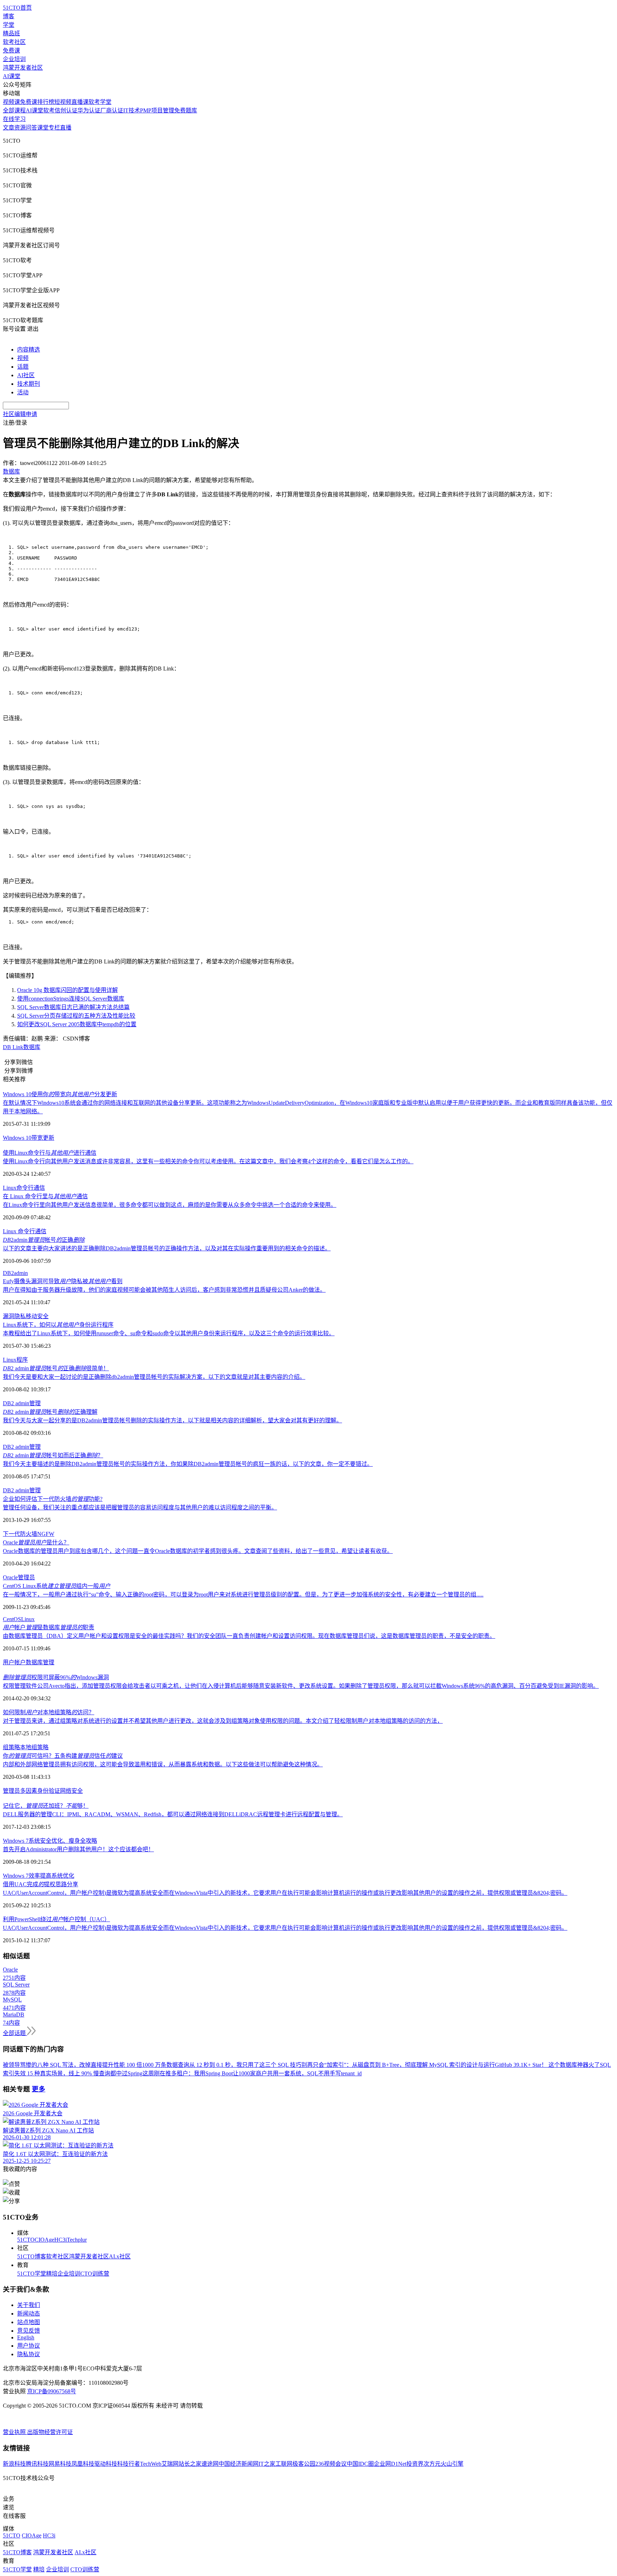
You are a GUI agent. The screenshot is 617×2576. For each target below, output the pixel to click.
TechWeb (151, 2464)
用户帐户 (14, 1662)
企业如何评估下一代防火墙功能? (53, 1499)
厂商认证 (112, 110)
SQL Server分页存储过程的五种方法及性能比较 (76, 1016)
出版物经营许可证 (50, 2432)
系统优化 (63, 1876)
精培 (52, 2274)
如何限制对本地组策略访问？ (49, 1712)
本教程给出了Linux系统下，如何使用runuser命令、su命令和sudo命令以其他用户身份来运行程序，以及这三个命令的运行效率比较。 (169, 1333)
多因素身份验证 (40, 1791)
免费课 (11, 50)
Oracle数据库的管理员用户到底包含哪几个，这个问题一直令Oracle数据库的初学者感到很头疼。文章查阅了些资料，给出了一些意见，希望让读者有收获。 (198, 1551)
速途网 (210, 2464)
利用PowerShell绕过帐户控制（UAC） (56, 1919)
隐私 (20, 1316)
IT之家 (267, 2464)
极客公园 (304, 2464)
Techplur (77, 2240)
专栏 (54, 128)
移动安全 (37, 1316)
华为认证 (89, 110)
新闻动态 (29, 2314)
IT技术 (132, 110)
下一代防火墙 (20, 1534)
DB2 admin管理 (22, 1403)
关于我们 (29, 2305)
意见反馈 (29, 2331)
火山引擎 (452, 2464)
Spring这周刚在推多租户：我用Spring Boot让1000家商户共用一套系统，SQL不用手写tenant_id (245, 2073)
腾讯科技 (37, 2464)
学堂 (9, 25)
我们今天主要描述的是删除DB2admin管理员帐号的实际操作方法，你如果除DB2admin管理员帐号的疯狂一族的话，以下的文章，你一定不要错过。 (188, 1464)
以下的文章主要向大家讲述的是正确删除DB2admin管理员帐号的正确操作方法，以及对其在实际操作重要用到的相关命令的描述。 (167, 1248)
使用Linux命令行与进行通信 (50, 1153)
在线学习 (14, 119)
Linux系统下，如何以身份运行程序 (58, 1325)
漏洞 (9, 1316)
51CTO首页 (17, 8)
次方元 (432, 2464)
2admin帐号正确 (44, 1240)
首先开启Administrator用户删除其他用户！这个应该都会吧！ (78, 1849)
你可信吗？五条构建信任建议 (63, 1756)
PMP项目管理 (157, 110)
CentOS (12, 1619)
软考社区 (14, 42)
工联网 (284, 2464)
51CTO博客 (32, 2256)
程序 (22, 1360)
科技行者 (129, 2464)
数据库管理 (40, 1662)
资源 (20, 128)
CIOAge (44, 2240)
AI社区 (26, 375)
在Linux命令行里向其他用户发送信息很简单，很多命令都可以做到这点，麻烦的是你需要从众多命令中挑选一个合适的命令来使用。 (170, 1205)
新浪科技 (14, 2464)
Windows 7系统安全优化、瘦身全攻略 (50, 1841)
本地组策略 (34, 1747)
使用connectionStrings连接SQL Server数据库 (71, 999)
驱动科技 (106, 2464)
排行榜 (46, 102)
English (26, 2337)
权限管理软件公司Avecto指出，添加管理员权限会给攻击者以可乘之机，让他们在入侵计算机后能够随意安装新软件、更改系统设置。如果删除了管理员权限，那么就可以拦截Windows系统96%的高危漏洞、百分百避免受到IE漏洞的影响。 (301, 1686)
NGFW (46, 1534)
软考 (49, 110)
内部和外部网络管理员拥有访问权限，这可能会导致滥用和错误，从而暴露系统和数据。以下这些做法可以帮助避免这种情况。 (163, 1764)
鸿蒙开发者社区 (23, 68)
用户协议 (29, 2346)
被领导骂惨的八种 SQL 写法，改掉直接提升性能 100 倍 (72, 2065)
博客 (9, 16)
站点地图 (29, 2322)
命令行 (25, 1188)
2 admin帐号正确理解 (50, 1412)
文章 (9, 128)
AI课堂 (12, 76)
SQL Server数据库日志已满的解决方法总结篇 (73, 1007)
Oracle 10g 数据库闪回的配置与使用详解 (67, 990)
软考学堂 (100, 102)
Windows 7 (16, 1876)
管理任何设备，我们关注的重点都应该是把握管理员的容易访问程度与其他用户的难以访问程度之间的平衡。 (140, 1507)
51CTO (26, 2240)
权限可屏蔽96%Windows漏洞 (56, 1677)
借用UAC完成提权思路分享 (41, 1884)
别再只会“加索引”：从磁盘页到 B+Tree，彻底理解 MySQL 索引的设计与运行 (398, 2065)
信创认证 (66, 110)
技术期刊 (29, 384)
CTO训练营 (95, 2274)
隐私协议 (29, 2354)
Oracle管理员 (19, 1577)
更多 (39, 2089)
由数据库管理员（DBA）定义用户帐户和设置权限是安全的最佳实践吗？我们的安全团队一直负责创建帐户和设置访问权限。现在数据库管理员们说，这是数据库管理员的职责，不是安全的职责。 (249, 1636)
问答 (31, 128)
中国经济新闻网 (239, 2464)
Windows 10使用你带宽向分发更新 (60, 1094)
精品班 (11, 33)
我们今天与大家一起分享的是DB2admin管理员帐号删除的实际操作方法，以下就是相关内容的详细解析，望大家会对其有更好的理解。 (172, 1420)
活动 (23, 392)
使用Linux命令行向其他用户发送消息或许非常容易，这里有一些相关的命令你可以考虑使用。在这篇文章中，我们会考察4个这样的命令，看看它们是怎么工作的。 (208, 1161)
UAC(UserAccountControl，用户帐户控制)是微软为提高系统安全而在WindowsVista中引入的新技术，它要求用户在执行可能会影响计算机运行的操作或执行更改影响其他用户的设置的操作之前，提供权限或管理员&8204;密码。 (285, 1893)
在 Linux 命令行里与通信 (45, 1196)
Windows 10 (17, 1138)
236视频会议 (331, 2464)
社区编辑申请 (20, 414)
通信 (39, 1188)
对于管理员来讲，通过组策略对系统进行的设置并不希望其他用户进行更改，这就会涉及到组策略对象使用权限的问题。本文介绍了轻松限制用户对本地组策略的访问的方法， (223, 1721)
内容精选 (29, 350)
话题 (23, 367)
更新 (49, 1138)
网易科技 (60, 2464)
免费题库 (186, 110)
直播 (66, 128)
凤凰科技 (83, 2464)
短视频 (63, 102)
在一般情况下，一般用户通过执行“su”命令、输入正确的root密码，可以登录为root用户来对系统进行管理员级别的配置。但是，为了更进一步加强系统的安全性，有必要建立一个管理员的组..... (243, 1595)
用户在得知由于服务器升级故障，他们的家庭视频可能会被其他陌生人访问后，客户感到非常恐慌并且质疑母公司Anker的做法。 (164, 1290)
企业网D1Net (390, 2464)
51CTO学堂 (32, 2274)
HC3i (61, 2240)
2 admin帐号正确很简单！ (56, 1368)
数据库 (32, 1047)
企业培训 (14, 59)
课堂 (43, 128)
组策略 (11, 1747)
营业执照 (15, 2432)
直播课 (80, 102)
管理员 (11, 1791)
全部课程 (14, 110)
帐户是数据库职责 (49, 1627)
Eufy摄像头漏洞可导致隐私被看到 (63, 1281)
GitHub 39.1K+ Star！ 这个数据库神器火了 (547, 2065)
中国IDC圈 (360, 2464)
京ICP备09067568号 (52, 2391)
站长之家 (190, 2464)
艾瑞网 (170, 2464)
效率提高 (40, 1876)
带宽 (37, 1138)
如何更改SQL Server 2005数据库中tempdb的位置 (77, 1024)
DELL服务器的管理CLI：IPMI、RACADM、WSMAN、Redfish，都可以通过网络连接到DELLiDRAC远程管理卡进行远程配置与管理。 (173, 1814)
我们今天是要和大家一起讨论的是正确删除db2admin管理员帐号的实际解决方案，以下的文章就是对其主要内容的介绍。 (154, 1377)
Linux (10, 1188)
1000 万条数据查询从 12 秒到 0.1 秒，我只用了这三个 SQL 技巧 (222, 2065)
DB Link (13, 1047)
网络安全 (71, 1791)
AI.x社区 (120, 2256)
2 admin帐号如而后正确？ (53, 1455)
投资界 (415, 2464)
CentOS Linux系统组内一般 (57, 1586)
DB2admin (15, 1273)
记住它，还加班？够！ (46, 1806)
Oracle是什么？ (36, 1542)
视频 (23, 358)
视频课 (11, 102)
